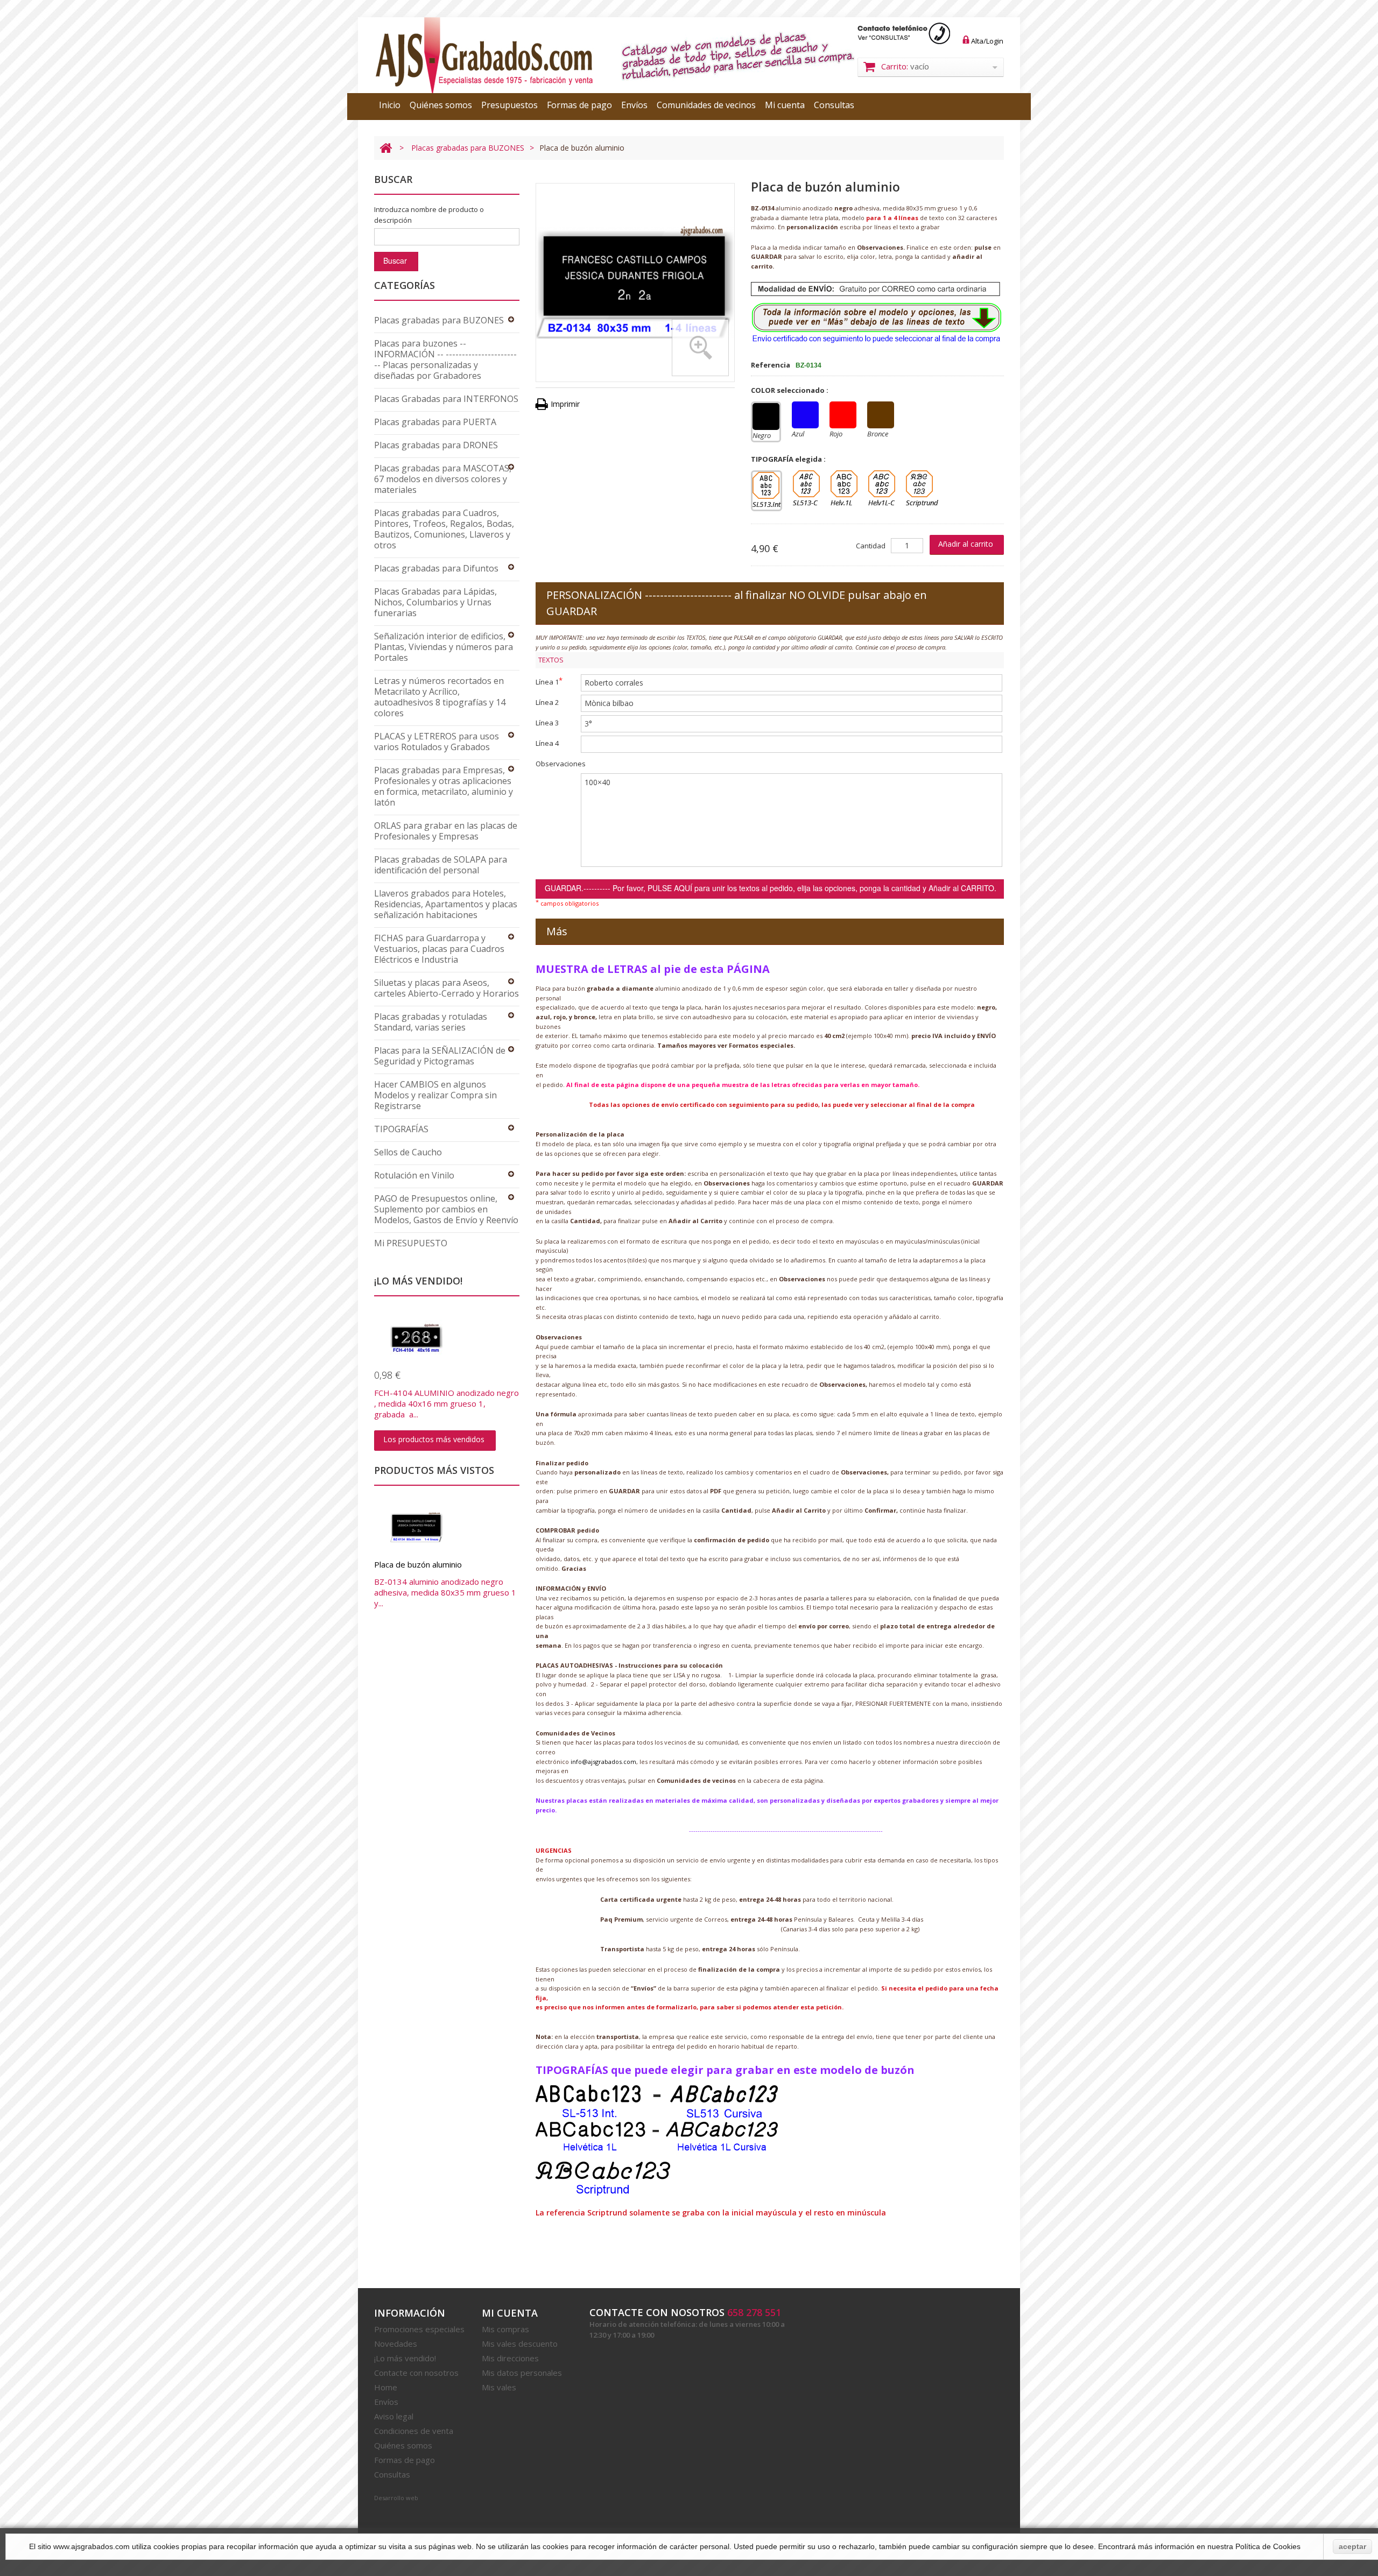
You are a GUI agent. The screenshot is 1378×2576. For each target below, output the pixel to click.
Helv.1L (844, 484)
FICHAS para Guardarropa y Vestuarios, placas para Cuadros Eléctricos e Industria (439, 949)
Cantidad (871, 546)
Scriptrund (919, 484)
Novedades (396, 2344)
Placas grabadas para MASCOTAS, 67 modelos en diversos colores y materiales (443, 479)
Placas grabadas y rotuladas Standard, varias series (431, 1022)
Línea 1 (549, 681)
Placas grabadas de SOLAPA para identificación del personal (441, 865)
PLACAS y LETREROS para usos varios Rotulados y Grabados (437, 742)
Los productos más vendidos (434, 1439)
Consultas (834, 105)
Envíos (634, 105)
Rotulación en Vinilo (414, 1175)
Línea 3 (547, 723)
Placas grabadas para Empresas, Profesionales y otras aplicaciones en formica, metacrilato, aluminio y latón (444, 786)
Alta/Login (986, 41)
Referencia (771, 365)
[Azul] (805, 415)
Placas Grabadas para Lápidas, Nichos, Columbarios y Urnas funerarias (435, 602)
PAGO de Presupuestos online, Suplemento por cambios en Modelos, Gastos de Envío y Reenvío (446, 1209)
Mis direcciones (510, 2358)
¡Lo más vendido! (405, 2358)
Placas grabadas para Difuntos (436, 568)
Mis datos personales (522, 2373)
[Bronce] (881, 415)
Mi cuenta (785, 105)
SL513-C (806, 484)
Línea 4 (547, 743)
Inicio (390, 105)
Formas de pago (579, 105)
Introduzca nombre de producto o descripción (429, 215)
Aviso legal (394, 2416)
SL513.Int (766, 485)
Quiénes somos (441, 105)
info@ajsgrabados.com (603, 1762)
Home (386, 2387)
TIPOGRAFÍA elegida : (789, 459)
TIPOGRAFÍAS (401, 1129)
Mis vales (499, 2387)
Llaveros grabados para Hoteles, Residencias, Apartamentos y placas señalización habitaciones (446, 904)
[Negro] (766, 417)
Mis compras (505, 2329)
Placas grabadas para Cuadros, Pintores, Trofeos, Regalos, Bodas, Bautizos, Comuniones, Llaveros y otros (444, 529)
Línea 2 (547, 702)
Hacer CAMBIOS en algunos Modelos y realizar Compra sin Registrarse (435, 1095)
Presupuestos (509, 105)
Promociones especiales (419, 2329)
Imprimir (565, 404)
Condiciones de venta (414, 2431)
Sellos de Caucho (408, 1152)
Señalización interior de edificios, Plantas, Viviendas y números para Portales (444, 647)
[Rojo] (843, 415)
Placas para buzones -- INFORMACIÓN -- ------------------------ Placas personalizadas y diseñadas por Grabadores (445, 359)
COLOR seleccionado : (790, 390)
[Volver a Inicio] (386, 148)
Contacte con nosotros (416, 2373)
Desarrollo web (396, 2498)
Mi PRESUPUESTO (411, 1243)
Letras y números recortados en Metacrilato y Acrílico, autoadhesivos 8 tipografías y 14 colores (440, 697)
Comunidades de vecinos (706, 105)
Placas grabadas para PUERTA (435, 422)
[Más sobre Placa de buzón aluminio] (447, 1527)
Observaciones (561, 764)
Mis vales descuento (520, 2344)
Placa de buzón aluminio (418, 1564)
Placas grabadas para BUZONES (468, 148)
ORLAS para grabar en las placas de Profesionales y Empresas (446, 831)
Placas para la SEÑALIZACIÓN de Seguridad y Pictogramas (440, 1056)
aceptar (1352, 2546)
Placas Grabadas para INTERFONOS (446, 399)
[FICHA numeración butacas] (447, 1338)
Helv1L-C (882, 484)
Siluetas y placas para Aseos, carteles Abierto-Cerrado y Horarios (447, 988)
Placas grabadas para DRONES (436, 445)
